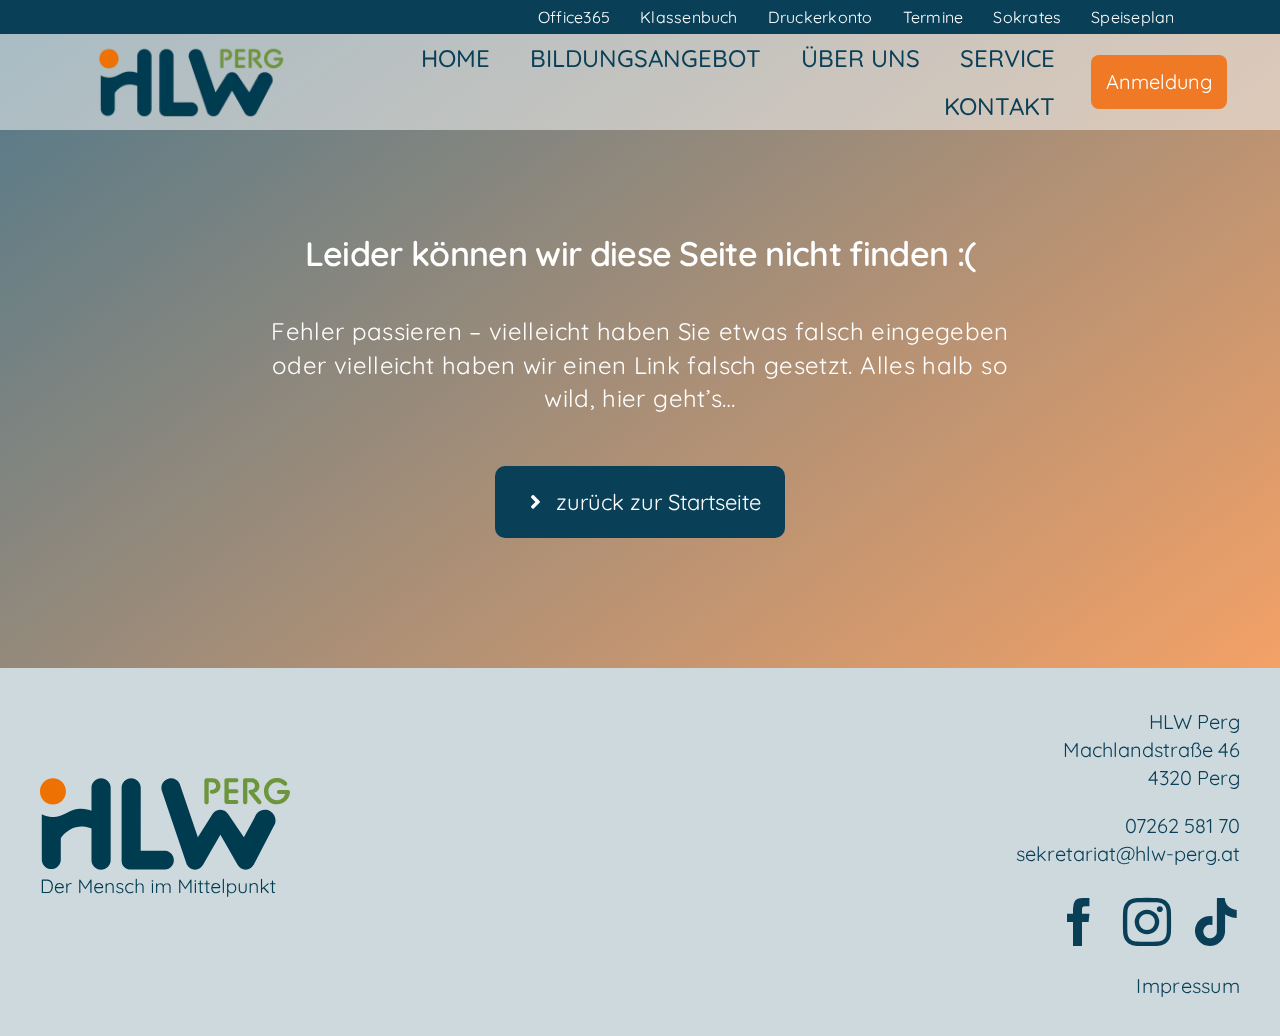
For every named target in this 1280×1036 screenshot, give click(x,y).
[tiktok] (1216, 922)
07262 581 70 (1182, 825)
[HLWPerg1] (191, 54)
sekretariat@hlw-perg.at (1128, 853)
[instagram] (1147, 922)
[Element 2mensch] (165, 790)
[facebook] (1079, 922)
